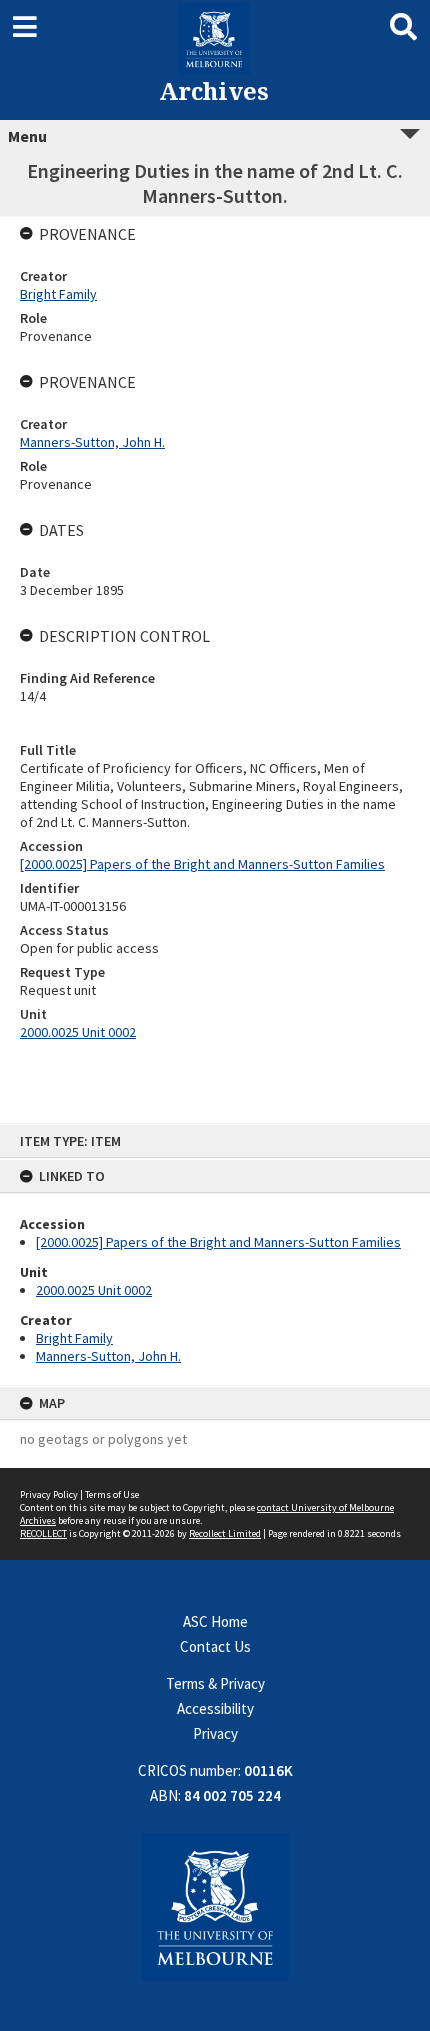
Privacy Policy (49, 1494)
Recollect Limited (225, 1533)
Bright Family (74, 1338)
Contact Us (215, 1646)
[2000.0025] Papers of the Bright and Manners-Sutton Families (218, 1242)
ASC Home (215, 1621)
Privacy (215, 1733)
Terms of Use (112, 1494)
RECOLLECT (43, 1533)
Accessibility (215, 1708)
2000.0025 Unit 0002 (94, 1290)
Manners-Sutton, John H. (108, 1356)
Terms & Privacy (215, 1683)
